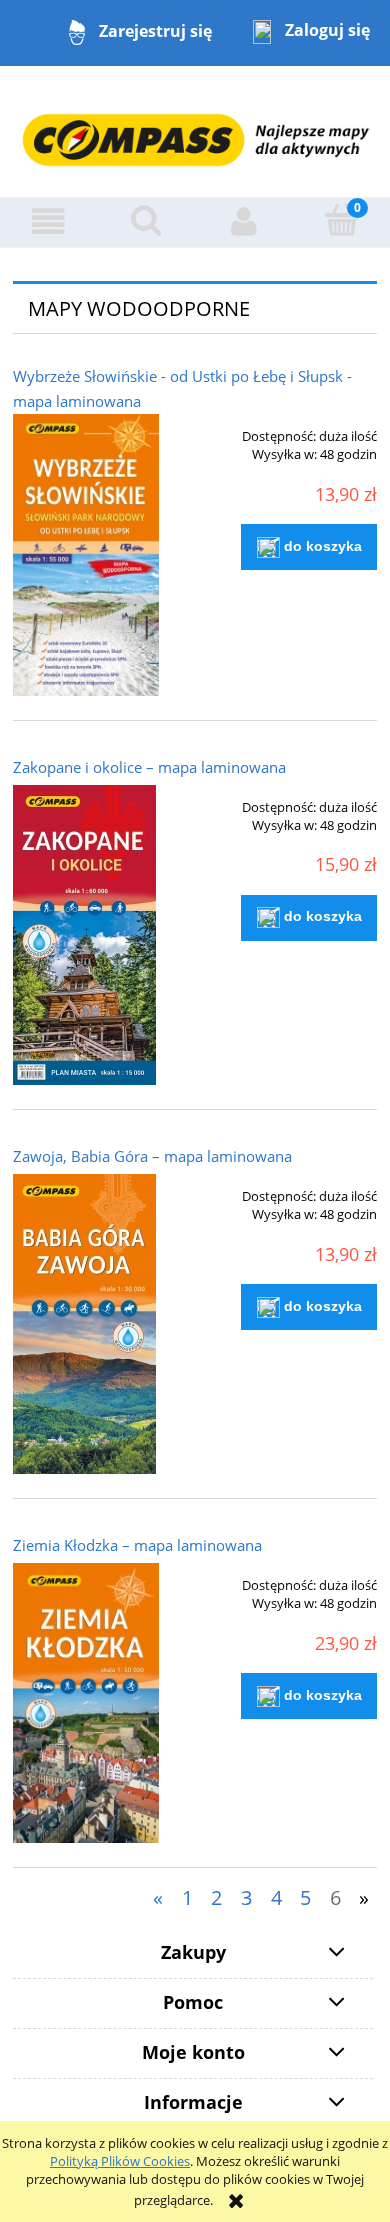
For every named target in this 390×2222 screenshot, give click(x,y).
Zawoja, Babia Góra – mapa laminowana (152, 1156)
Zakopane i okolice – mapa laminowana (149, 767)
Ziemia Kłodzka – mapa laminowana (137, 1545)
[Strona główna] (195, 130)
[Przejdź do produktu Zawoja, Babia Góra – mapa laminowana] (86, 1324)
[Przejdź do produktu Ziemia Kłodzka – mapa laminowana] (86, 1703)
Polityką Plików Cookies (120, 2161)
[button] (49, 221)
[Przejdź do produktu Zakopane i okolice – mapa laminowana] (86, 935)
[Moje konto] (244, 221)
